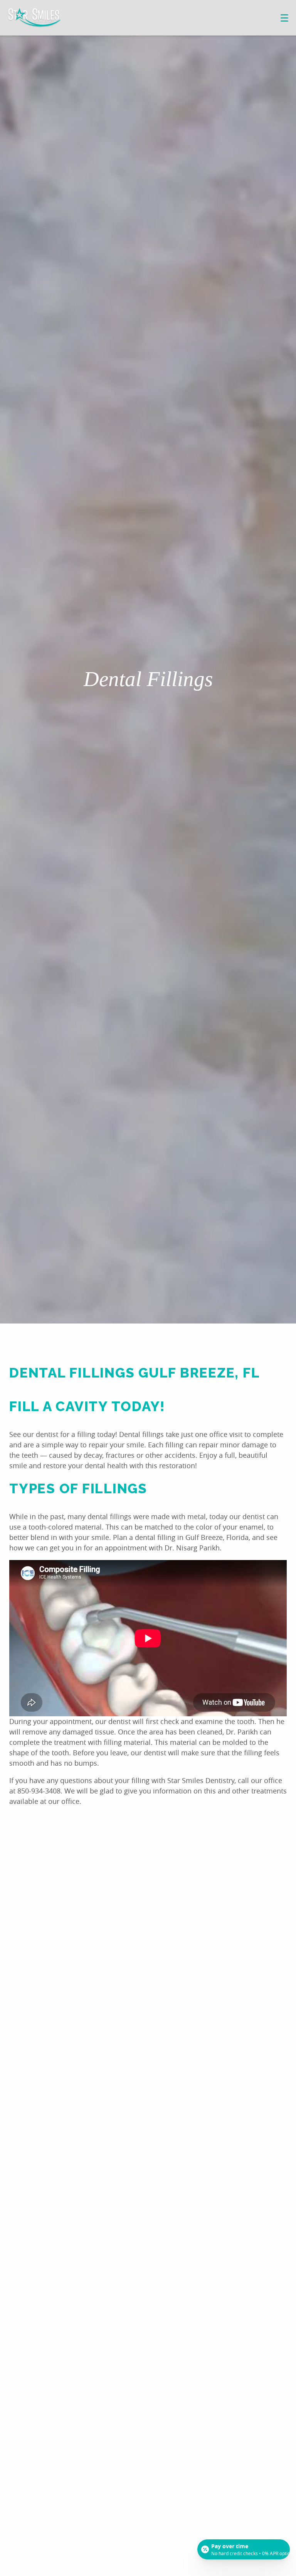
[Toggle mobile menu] (284, 18)
